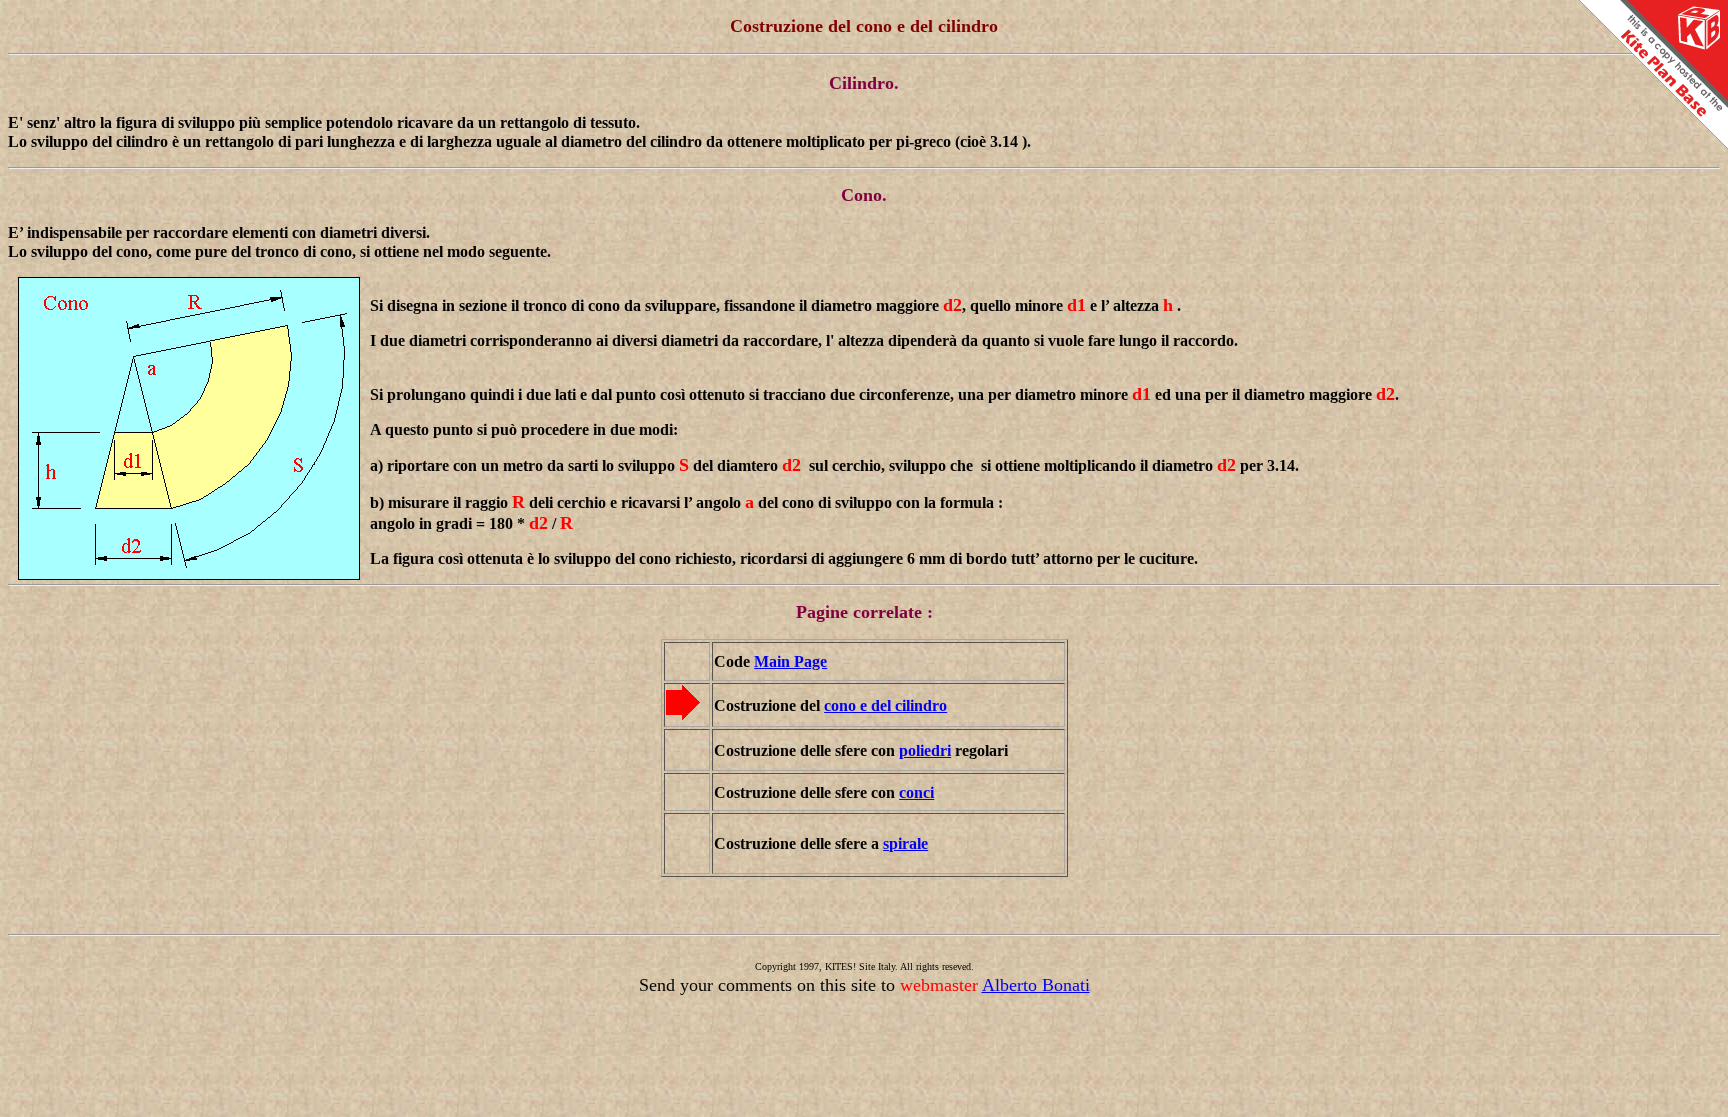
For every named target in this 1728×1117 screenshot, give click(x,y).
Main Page (790, 661)
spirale (905, 843)
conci (916, 792)
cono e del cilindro (885, 705)
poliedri (925, 750)
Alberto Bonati (1036, 985)
